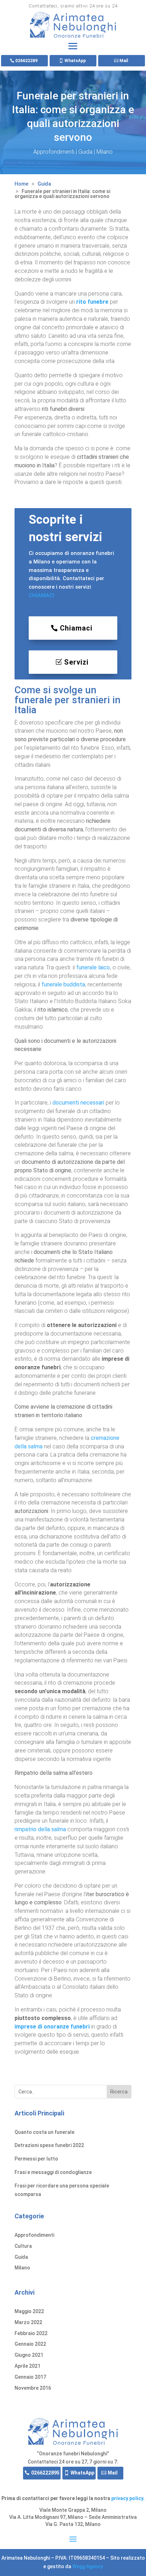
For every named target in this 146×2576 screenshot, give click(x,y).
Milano (105, 152)
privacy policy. (128, 2498)
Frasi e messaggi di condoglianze (53, 2172)
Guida (85, 152)
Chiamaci (76, 628)
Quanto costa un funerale (44, 2132)
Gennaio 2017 (30, 2377)
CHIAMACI (41, 595)
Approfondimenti (54, 152)
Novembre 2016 (33, 2388)
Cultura (23, 2246)
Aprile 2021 (27, 2366)
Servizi (76, 662)
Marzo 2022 (28, 2322)
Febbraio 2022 (31, 2333)
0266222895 (45, 2473)
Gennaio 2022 (30, 2344)
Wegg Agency (88, 2566)
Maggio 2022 (29, 2311)
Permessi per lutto (36, 2159)
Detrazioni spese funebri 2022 (49, 2145)
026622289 (26, 61)
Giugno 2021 (29, 2355)
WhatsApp (75, 61)
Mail (124, 61)
